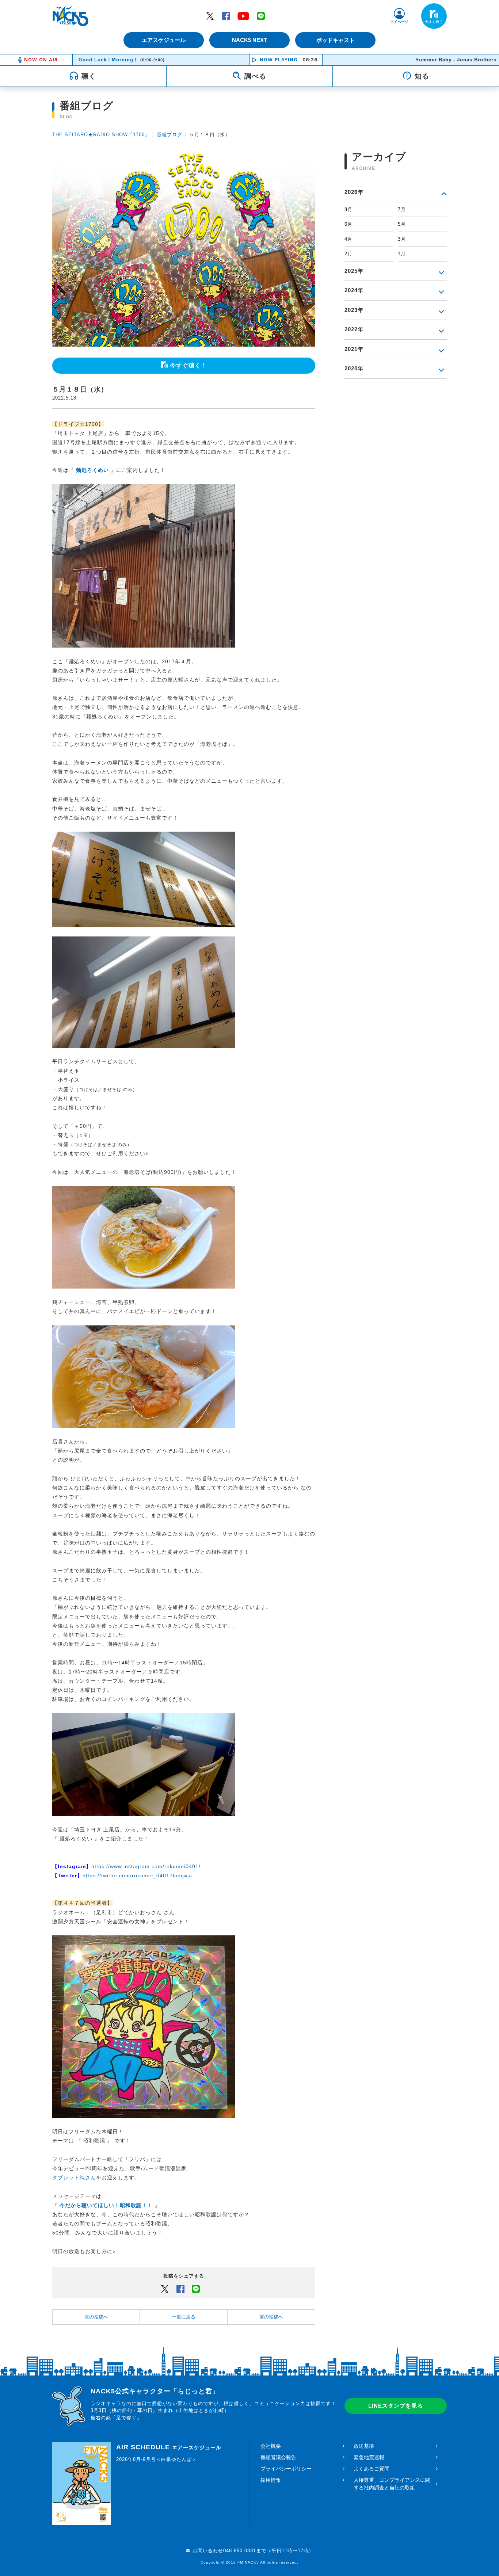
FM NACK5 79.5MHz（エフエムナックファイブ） (71, 16)
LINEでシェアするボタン (196, 2289)
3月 (402, 239)
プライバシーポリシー (286, 2469)
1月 (402, 254)
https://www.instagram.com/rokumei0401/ (146, 1866)
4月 (348, 239)
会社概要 (271, 2446)
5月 (402, 224)
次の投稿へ (96, 2317)
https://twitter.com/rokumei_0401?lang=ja (137, 1875)
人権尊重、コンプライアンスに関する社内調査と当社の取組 (392, 2484)
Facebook (226, 16)
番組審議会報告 (278, 2457)
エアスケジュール (164, 40)
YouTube (243, 16)
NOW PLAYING (279, 60)
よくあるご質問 (372, 2469)
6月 (348, 224)
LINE (261, 16)
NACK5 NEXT (249, 40)
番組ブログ (169, 135)
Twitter (210, 16)
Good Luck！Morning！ (108, 60)
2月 (348, 254)
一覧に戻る (184, 2317)
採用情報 (271, 2480)
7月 (402, 209)
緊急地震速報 (369, 2457)
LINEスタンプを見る (396, 2406)
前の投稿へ (271, 2317)
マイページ (399, 22)
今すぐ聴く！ (188, 365)
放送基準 (364, 2446)
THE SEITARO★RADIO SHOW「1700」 (101, 135)
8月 (348, 209)
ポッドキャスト (336, 40)
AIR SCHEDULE (169, 2447)
